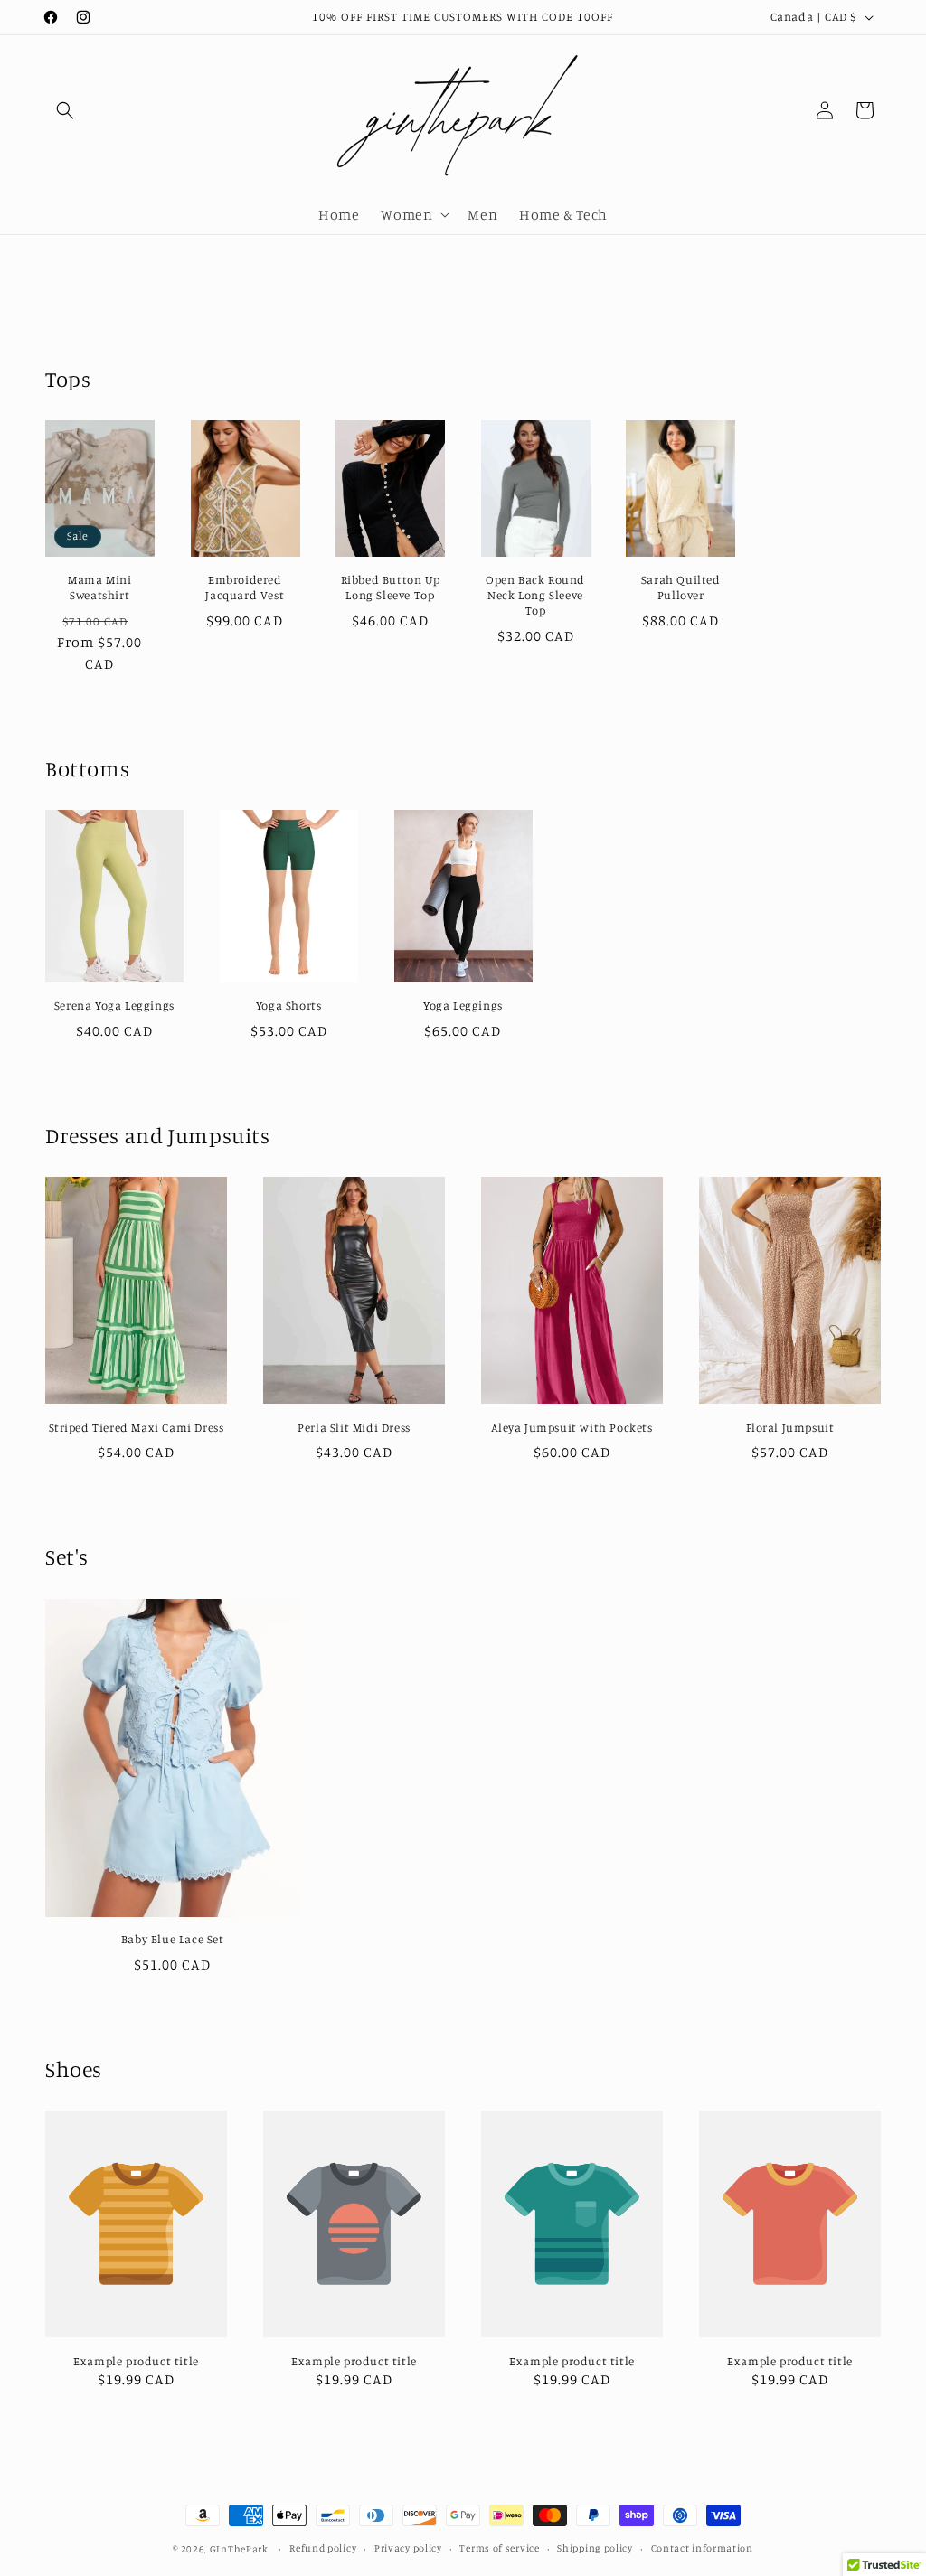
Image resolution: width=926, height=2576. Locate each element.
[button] (65, 110)
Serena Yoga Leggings (114, 1005)
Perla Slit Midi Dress (354, 1427)
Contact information (702, 2548)
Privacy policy (408, 2548)
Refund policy (323, 2548)
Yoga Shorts (289, 1005)
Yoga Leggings (463, 1005)
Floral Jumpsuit (790, 1427)
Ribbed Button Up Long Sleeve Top (391, 587)
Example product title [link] (136, 2361)
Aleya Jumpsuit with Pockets (572, 1427)
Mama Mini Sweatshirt (99, 587)
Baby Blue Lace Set (173, 1939)
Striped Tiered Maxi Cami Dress (137, 1427)
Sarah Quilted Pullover (681, 587)
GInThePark (239, 2549)
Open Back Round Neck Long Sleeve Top (535, 595)
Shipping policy (595, 2548)
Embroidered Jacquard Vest (245, 587)
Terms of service (499, 2548)
